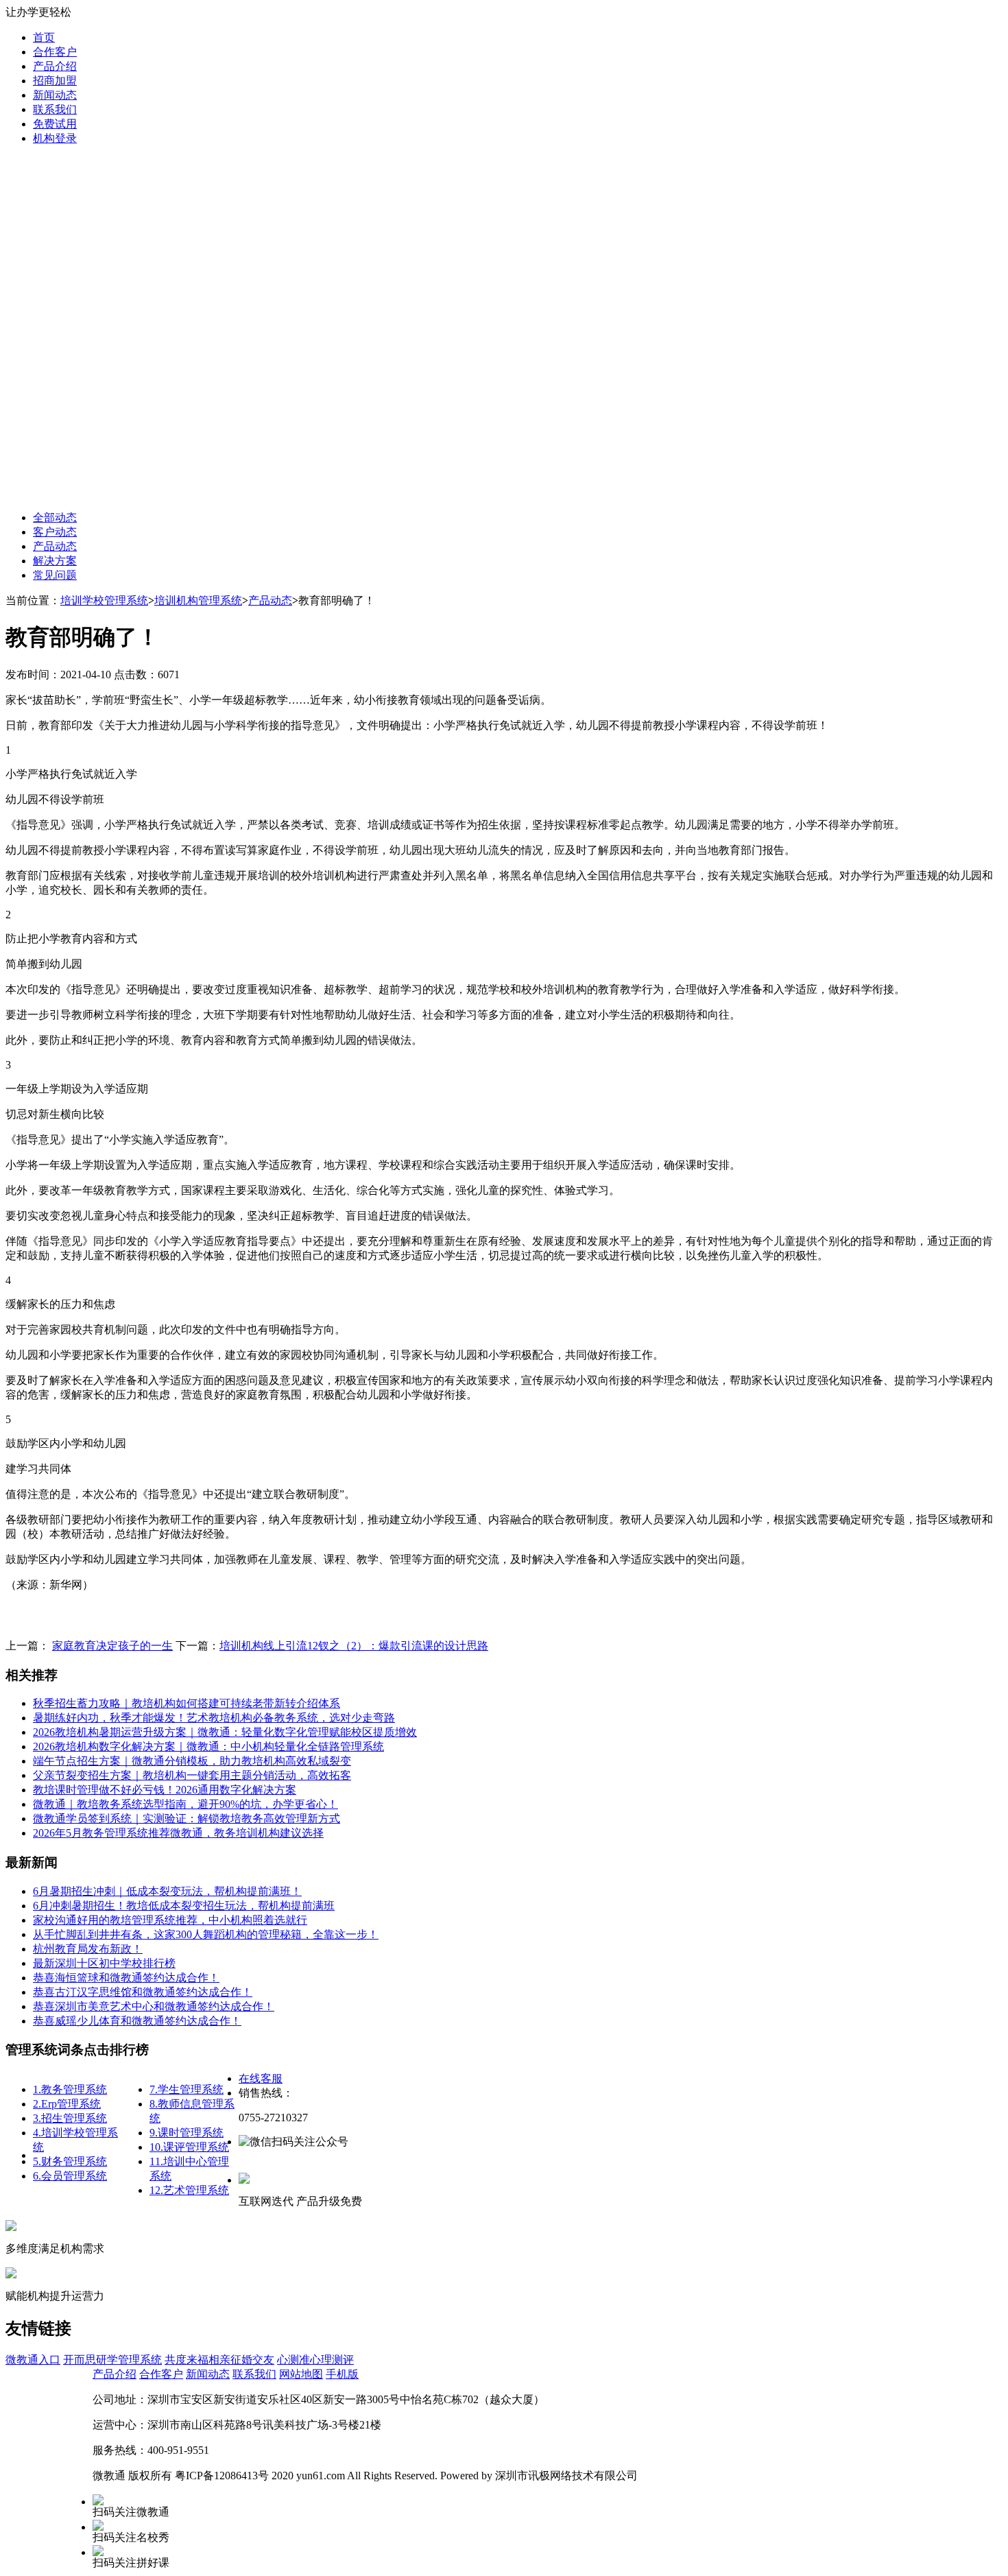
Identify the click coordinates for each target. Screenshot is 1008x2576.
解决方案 (55, 561)
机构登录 (55, 138)
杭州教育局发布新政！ (88, 1949)
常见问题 (55, 575)
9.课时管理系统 (187, 2133)
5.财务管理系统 (70, 2161)
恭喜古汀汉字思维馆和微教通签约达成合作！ (143, 1992)
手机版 (342, 2374)
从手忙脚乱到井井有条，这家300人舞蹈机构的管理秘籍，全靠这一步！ (206, 1934)
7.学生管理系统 (187, 2089)
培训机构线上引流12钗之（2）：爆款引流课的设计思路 (354, 1646)
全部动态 (55, 517)
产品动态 (55, 546)
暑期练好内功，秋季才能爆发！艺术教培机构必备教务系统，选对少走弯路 (214, 1718)
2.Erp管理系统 (67, 2104)
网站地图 (301, 2374)
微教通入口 (33, 2360)
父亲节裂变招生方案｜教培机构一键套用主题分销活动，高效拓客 (192, 1775)
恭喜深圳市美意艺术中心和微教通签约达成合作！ (154, 2006)
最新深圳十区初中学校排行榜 (104, 1963)
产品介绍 (55, 66)
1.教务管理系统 (70, 2089)
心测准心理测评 (315, 2360)
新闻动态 (55, 95)
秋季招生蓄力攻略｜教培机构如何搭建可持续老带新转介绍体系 (187, 1703)
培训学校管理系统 (104, 600)
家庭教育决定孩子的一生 (112, 1646)
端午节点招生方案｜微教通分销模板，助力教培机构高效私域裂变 (192, 1761)
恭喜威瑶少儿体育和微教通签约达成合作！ (137, 2021)
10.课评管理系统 (189, 2147)
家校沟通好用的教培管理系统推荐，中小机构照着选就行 (170, 1920)
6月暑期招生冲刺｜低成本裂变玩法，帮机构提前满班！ (167, 1891)
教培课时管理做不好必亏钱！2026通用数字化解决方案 (165, 1790)
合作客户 (55, 52)
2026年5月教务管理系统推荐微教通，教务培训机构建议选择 (178, 1833)
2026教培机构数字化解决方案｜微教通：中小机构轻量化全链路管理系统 (208, 1746)
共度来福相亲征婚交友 (219, 2360)
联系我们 (55, 109)
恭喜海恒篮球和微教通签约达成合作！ (126, 1978)
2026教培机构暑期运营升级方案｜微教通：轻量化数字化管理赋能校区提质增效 (225, 1732)
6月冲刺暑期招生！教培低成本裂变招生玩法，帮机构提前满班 (184, 1906)
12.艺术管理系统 (189, 2190)
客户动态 (55, 532)
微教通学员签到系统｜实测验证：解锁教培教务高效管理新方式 (187, 1818)
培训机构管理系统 (198, 600)
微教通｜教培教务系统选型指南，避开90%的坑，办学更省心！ (185, 1804)
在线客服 (261, 2078)
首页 (44, 37)
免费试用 (55, 124)
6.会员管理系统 (70, 2176)
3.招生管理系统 (70, 2118)
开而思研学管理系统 (112, 2360)
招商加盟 (55, 81)
